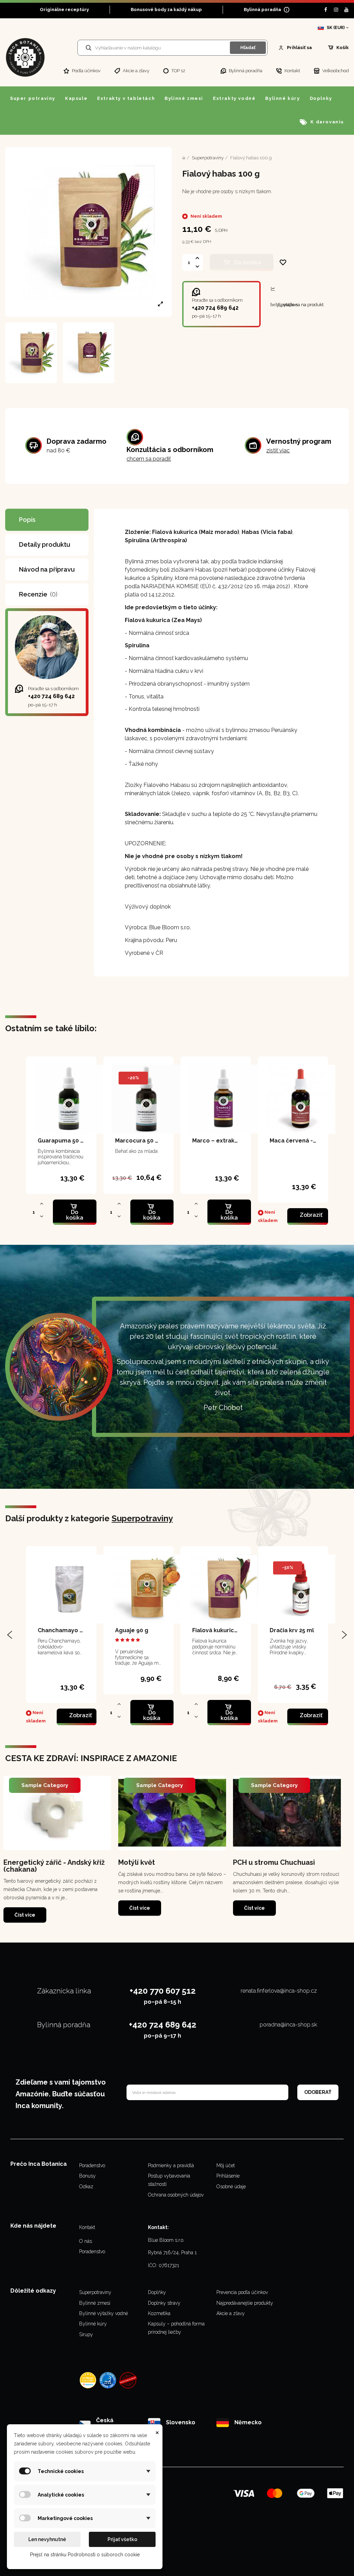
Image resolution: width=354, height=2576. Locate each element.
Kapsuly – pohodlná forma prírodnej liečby (176, 2328)
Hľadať (248, 48)
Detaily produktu (45, 544)
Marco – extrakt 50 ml (223, 1141)
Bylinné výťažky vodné (104, 2313)
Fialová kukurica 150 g (223, 1630)
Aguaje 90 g (132, 1630)
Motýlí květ (137, 1862)
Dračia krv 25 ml (292, 1630)
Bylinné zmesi (95, 2303)
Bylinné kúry (93, 2324)
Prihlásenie (228, 2176)
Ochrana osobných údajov (176, 2195)
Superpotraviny (142, 1518)
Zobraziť (311, 1215)
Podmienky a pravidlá (171, 2165)
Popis (27, 520)
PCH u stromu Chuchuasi (274, 1862)
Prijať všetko (122, 2539)
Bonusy (87, 2176)
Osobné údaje (231, 2187)
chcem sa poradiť (149, 459)
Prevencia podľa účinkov (242, 2292)
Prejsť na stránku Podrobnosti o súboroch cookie (85, 2555)
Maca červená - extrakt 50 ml (311, 1141)
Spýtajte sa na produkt (297, 304)
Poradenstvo (92, 2165)
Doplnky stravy (164, 2303)
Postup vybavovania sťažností (169, 2180)
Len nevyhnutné (47, 2539)
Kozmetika (159, 2313)
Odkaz (86, 2187)
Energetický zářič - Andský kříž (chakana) (54, 1866)
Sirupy (86, 2334)
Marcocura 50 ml (139, 1141)
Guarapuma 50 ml (63, 1141)
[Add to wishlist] (283, 262)
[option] (57, 1849)
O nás (86, 2241)
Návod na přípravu (47, 569)
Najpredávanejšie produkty (245, 2303)
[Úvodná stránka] (184, 158)
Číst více (25, 1915)
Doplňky (157, 2292)
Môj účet (226, 2165)
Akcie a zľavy (231, 2313)
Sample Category (45, 1785)
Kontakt (87, 2227)
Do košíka (248, 262)
